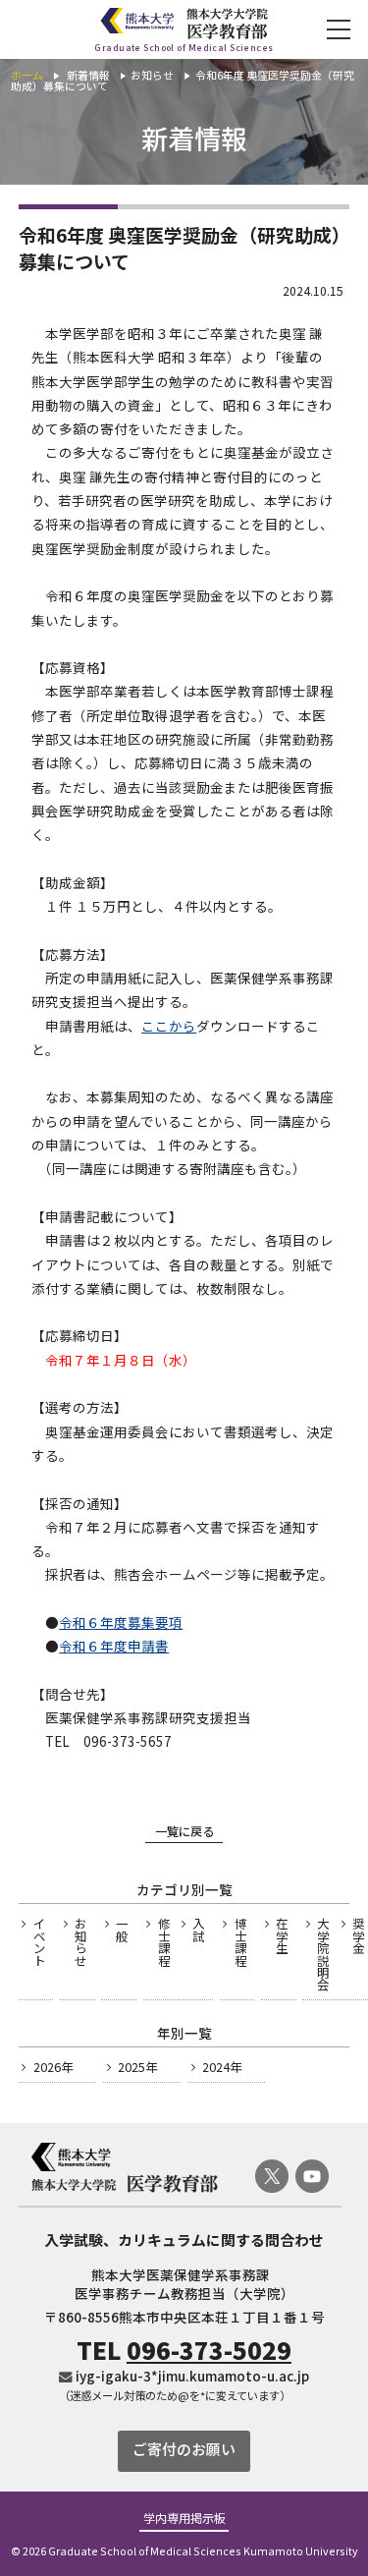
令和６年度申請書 (114, 1646)
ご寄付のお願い (184, 2449)
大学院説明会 (323, 1954)
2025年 (137, 2067)
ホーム (27, 75)
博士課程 (240, 1942)
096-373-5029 (209, 2350)
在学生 (282, 1936)
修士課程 (164, 1942)
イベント (39, 1942)
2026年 (53, 2067)
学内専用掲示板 (184, 2519)
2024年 (222, 2067)
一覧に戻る (184, 1831)
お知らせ (80, 1942)
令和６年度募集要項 (121, 1622)
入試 (198, 1930)
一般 (122, 1930)
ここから (169, 1026)
